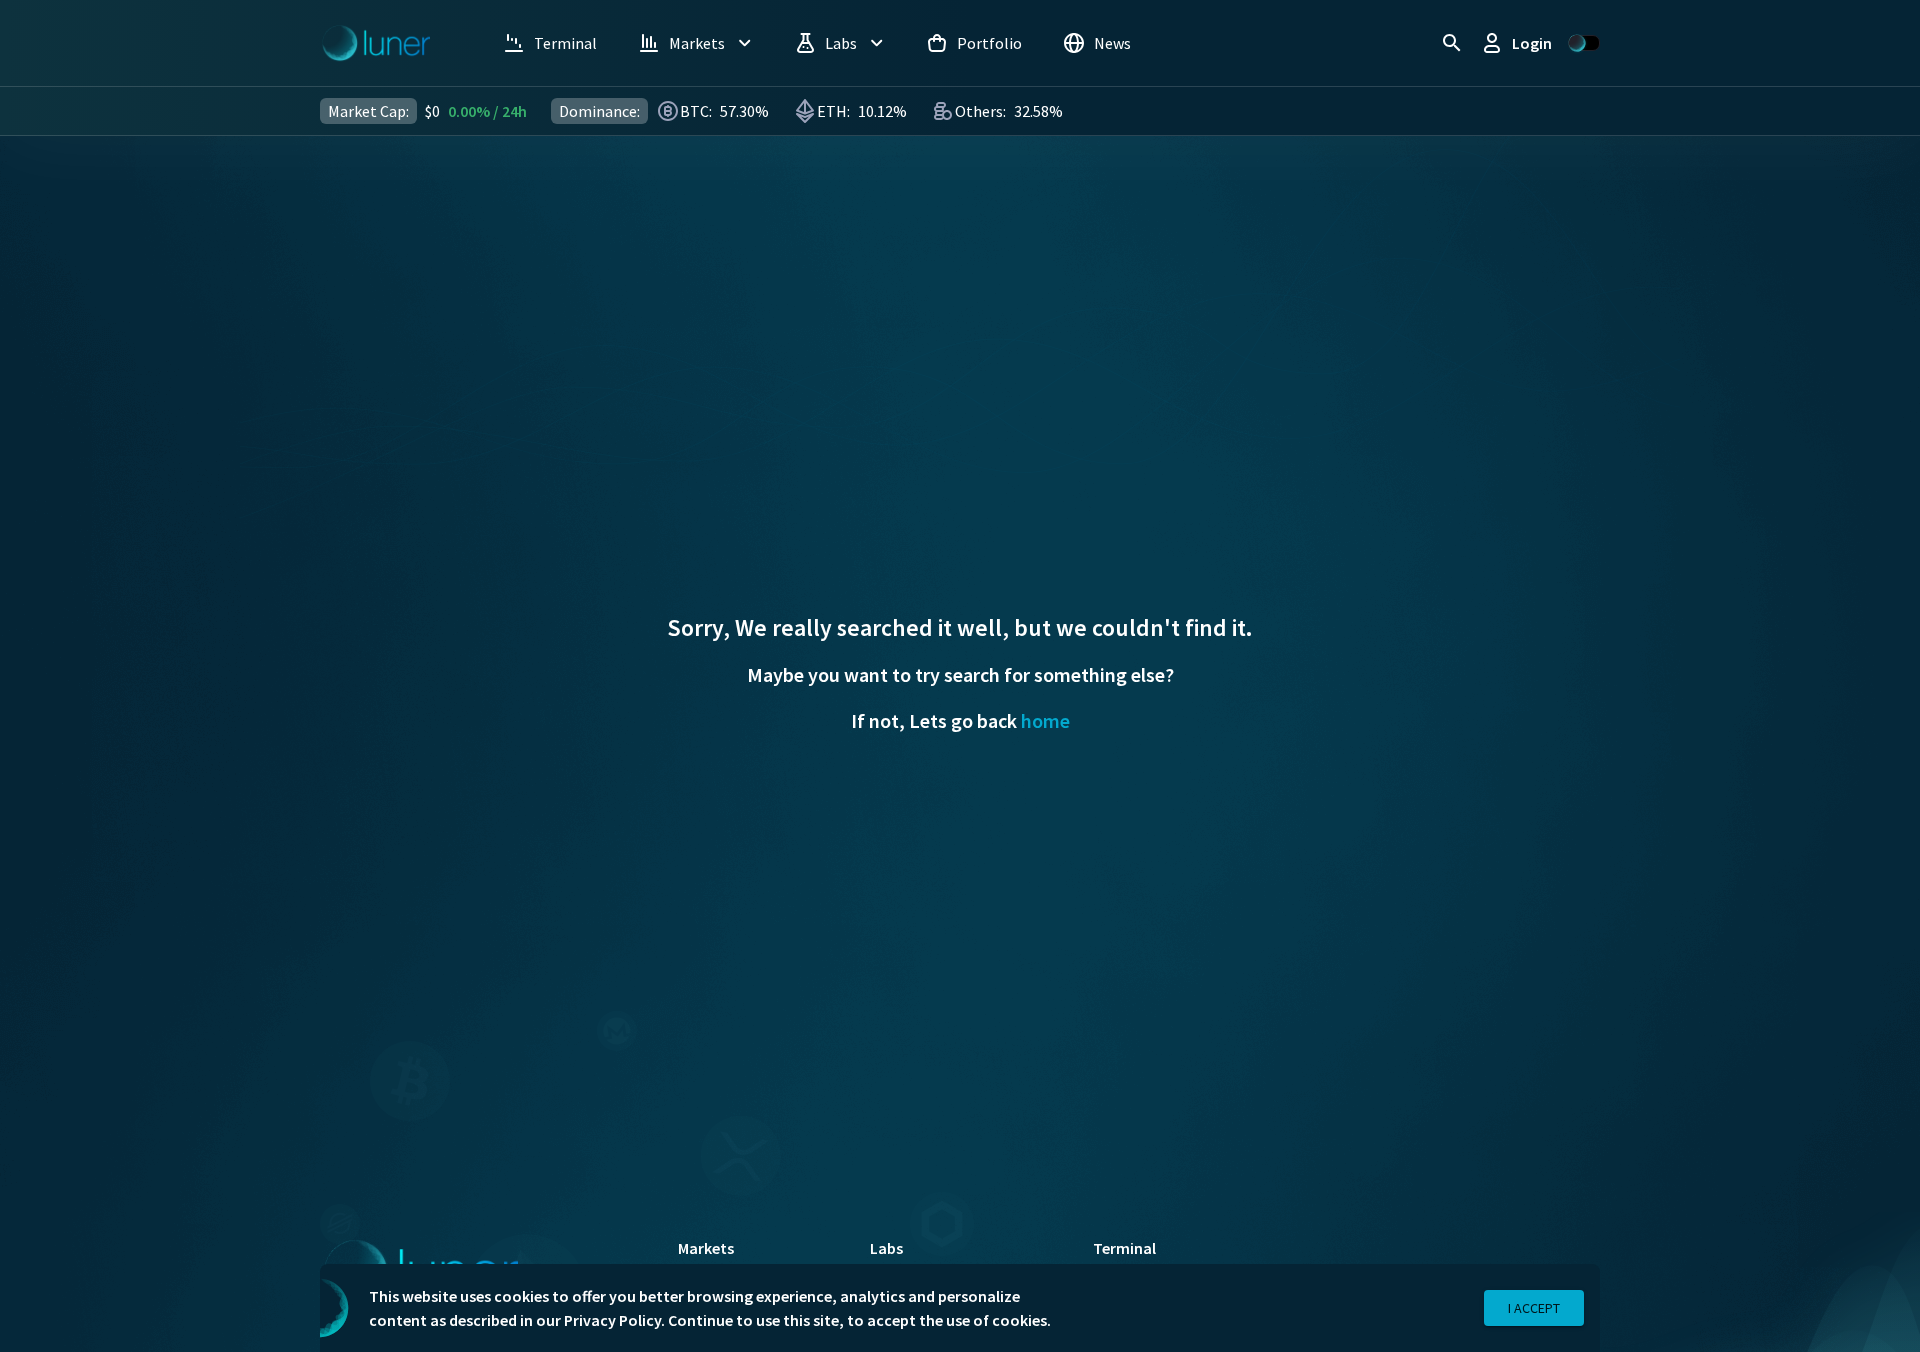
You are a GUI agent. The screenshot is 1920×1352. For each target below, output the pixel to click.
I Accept (1534, 1308)
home (1045, 720)
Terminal (1124, 1248)
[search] (1452, 43)
